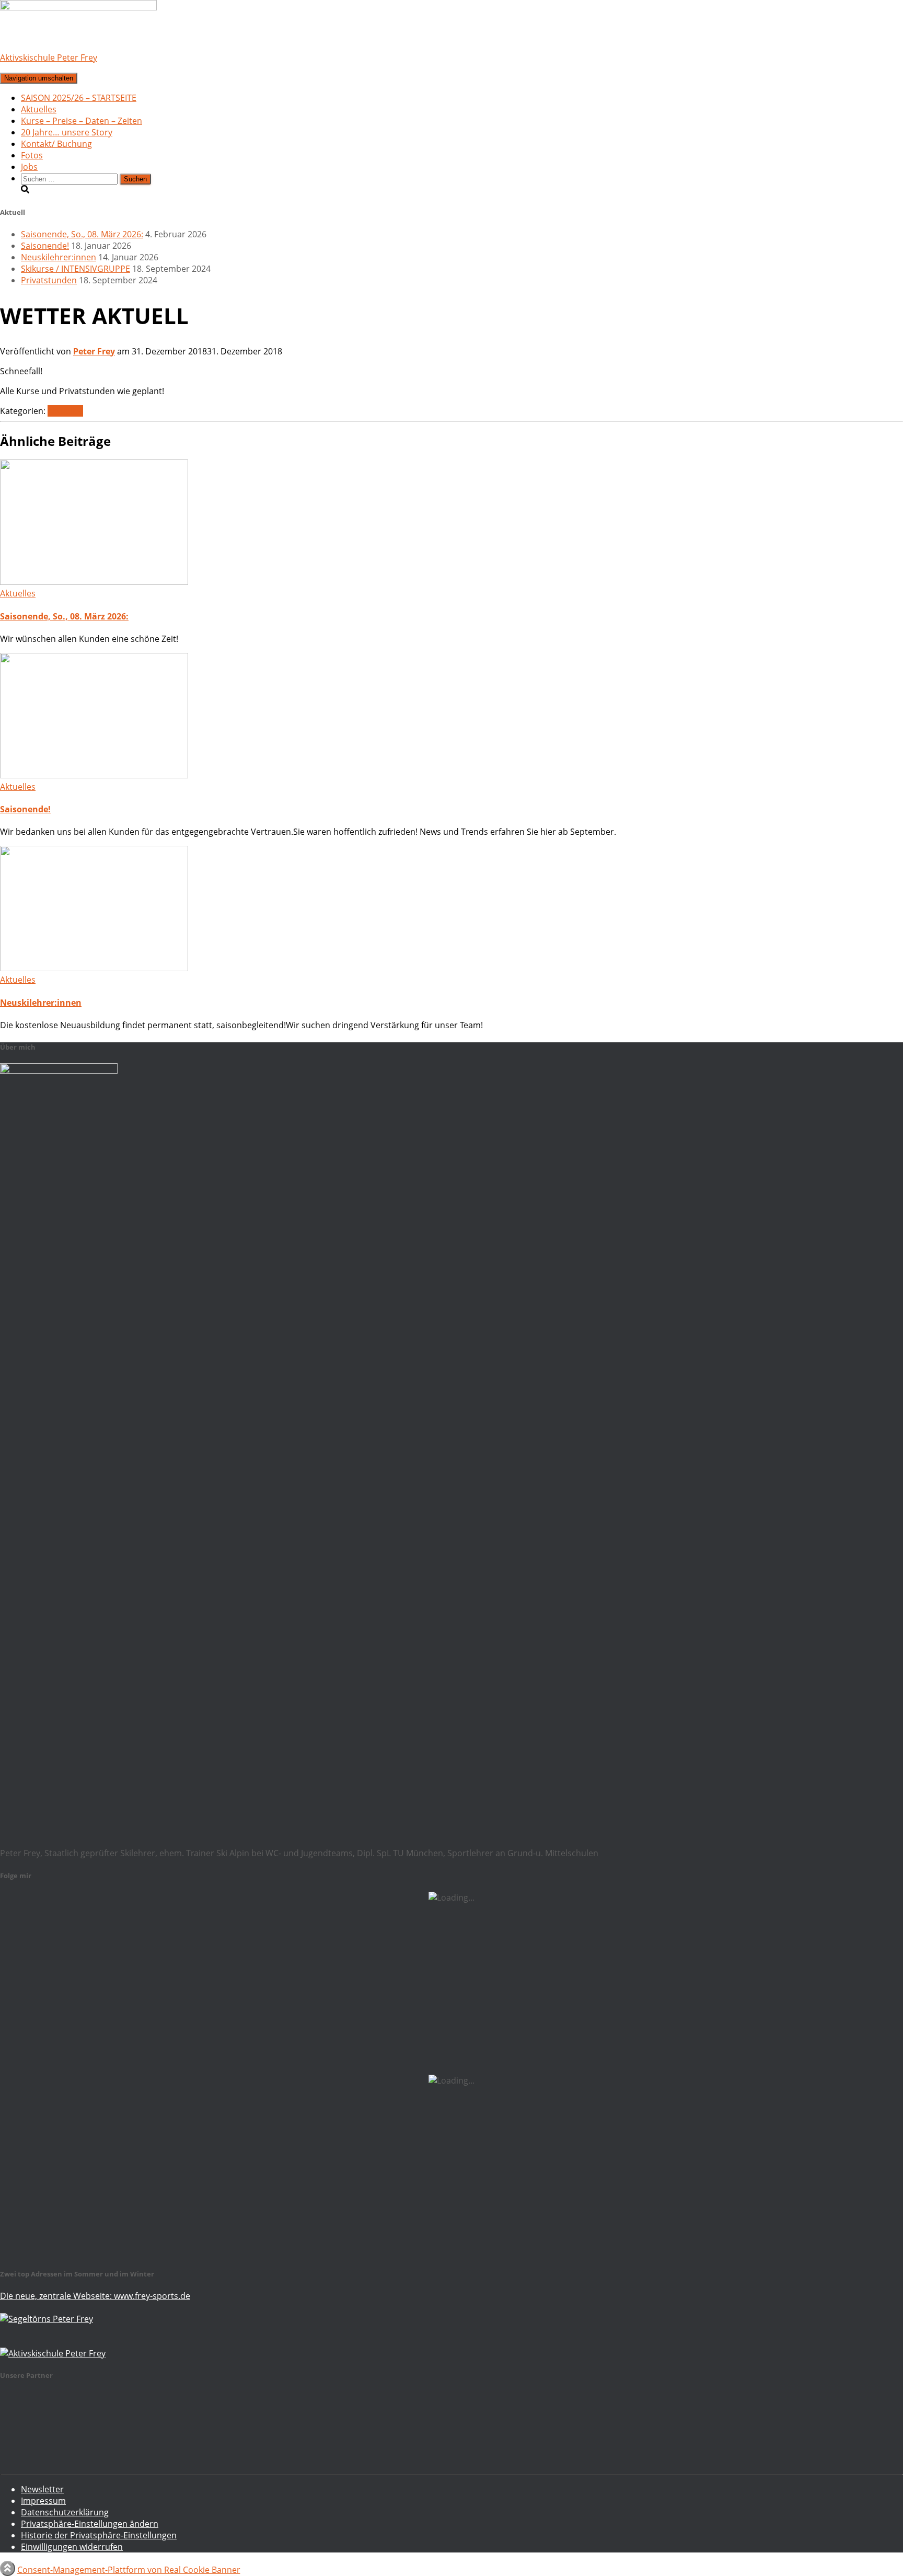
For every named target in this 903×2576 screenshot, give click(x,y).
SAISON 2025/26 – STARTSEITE (79, 98)
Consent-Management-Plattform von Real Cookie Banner (129, 2570)
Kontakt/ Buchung (56, 144)
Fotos (32, 155)
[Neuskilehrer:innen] (94, 968)
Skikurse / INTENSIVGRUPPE (76, 269)
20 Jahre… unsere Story (67, 132)
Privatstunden (49, 280)
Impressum (43, 2501)
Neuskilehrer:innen (59, 257)
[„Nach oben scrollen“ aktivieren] (8, 2568)
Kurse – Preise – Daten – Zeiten (82, 121)
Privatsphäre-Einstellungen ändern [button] (90, 2524)
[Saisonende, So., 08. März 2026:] (94, 582)
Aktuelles (39, 109)
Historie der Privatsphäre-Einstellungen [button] (99, 2535)
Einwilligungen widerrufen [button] (72, 2547)
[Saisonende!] (94, 775)
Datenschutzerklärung (65, 2512)
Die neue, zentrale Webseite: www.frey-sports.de (95, 2296)
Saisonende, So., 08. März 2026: (82, 234)
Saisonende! (45, 246)
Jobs (29, 167)
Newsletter (42, 2489)
